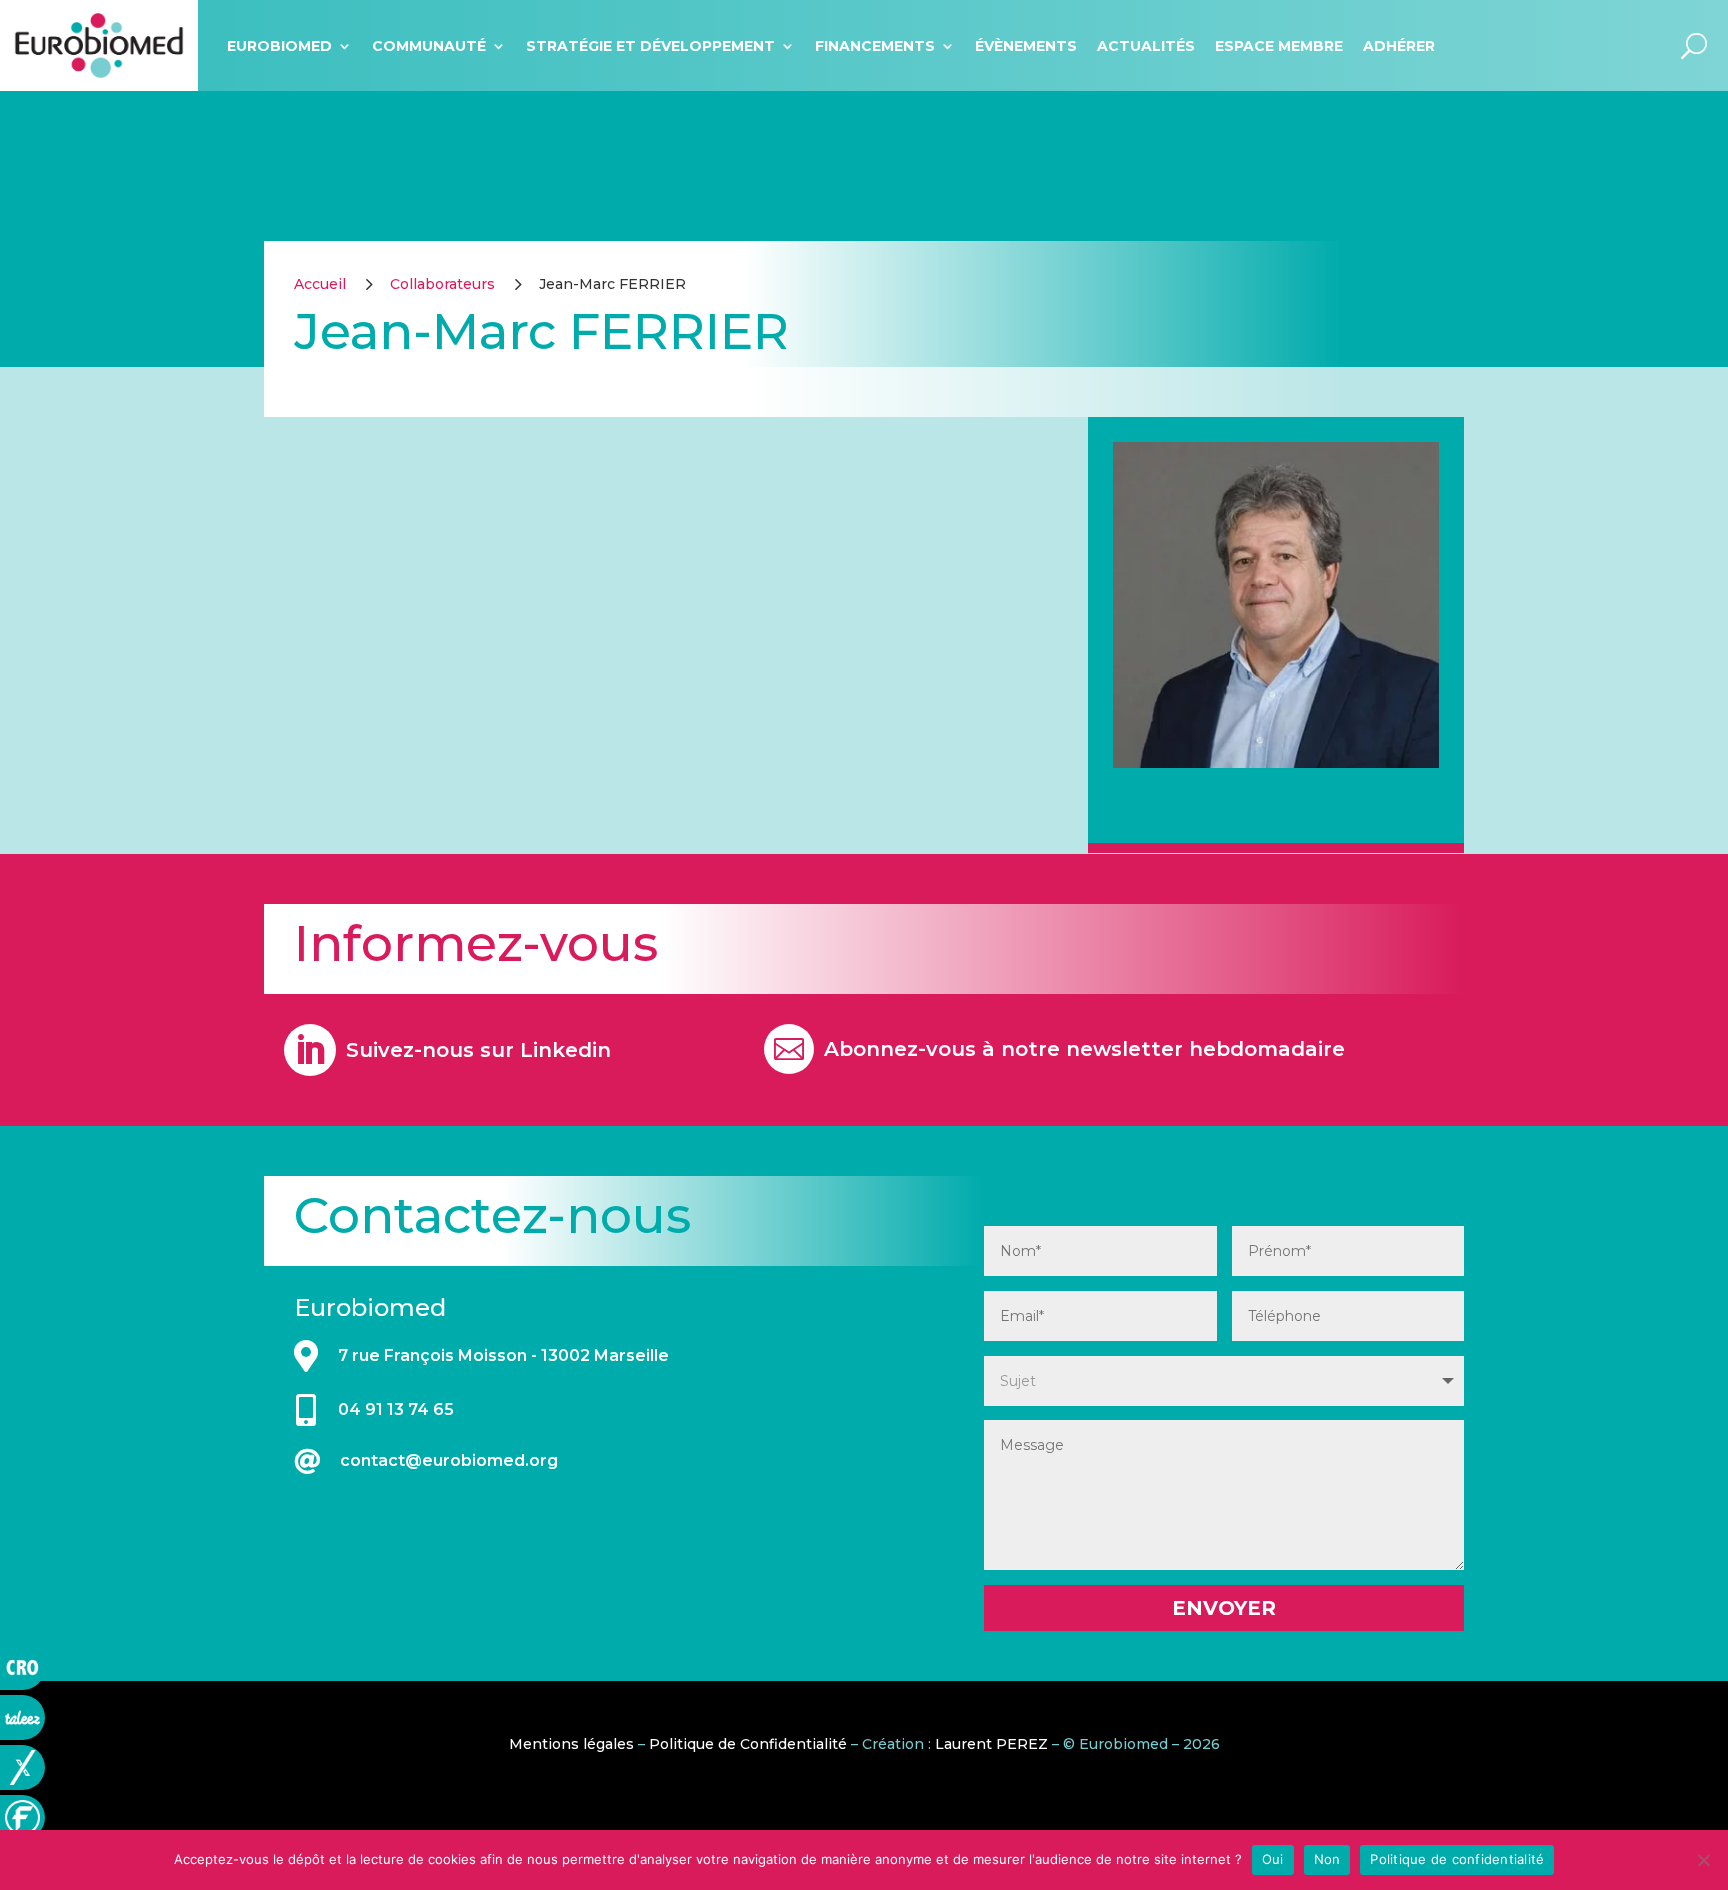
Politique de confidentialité (1457, 1859)
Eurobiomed (279, 46)
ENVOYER (1224, 1608)
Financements (875, 46)
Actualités (1146, 46)
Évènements (1026, 46)
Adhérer (1399, 46)
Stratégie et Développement (650, 46)
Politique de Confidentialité (748, 1744)
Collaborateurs (442, 284)
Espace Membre (1279, 46)
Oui (1273, 1859)
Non (1327, 1859)
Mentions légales (571, 1744)
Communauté (429, 46)
